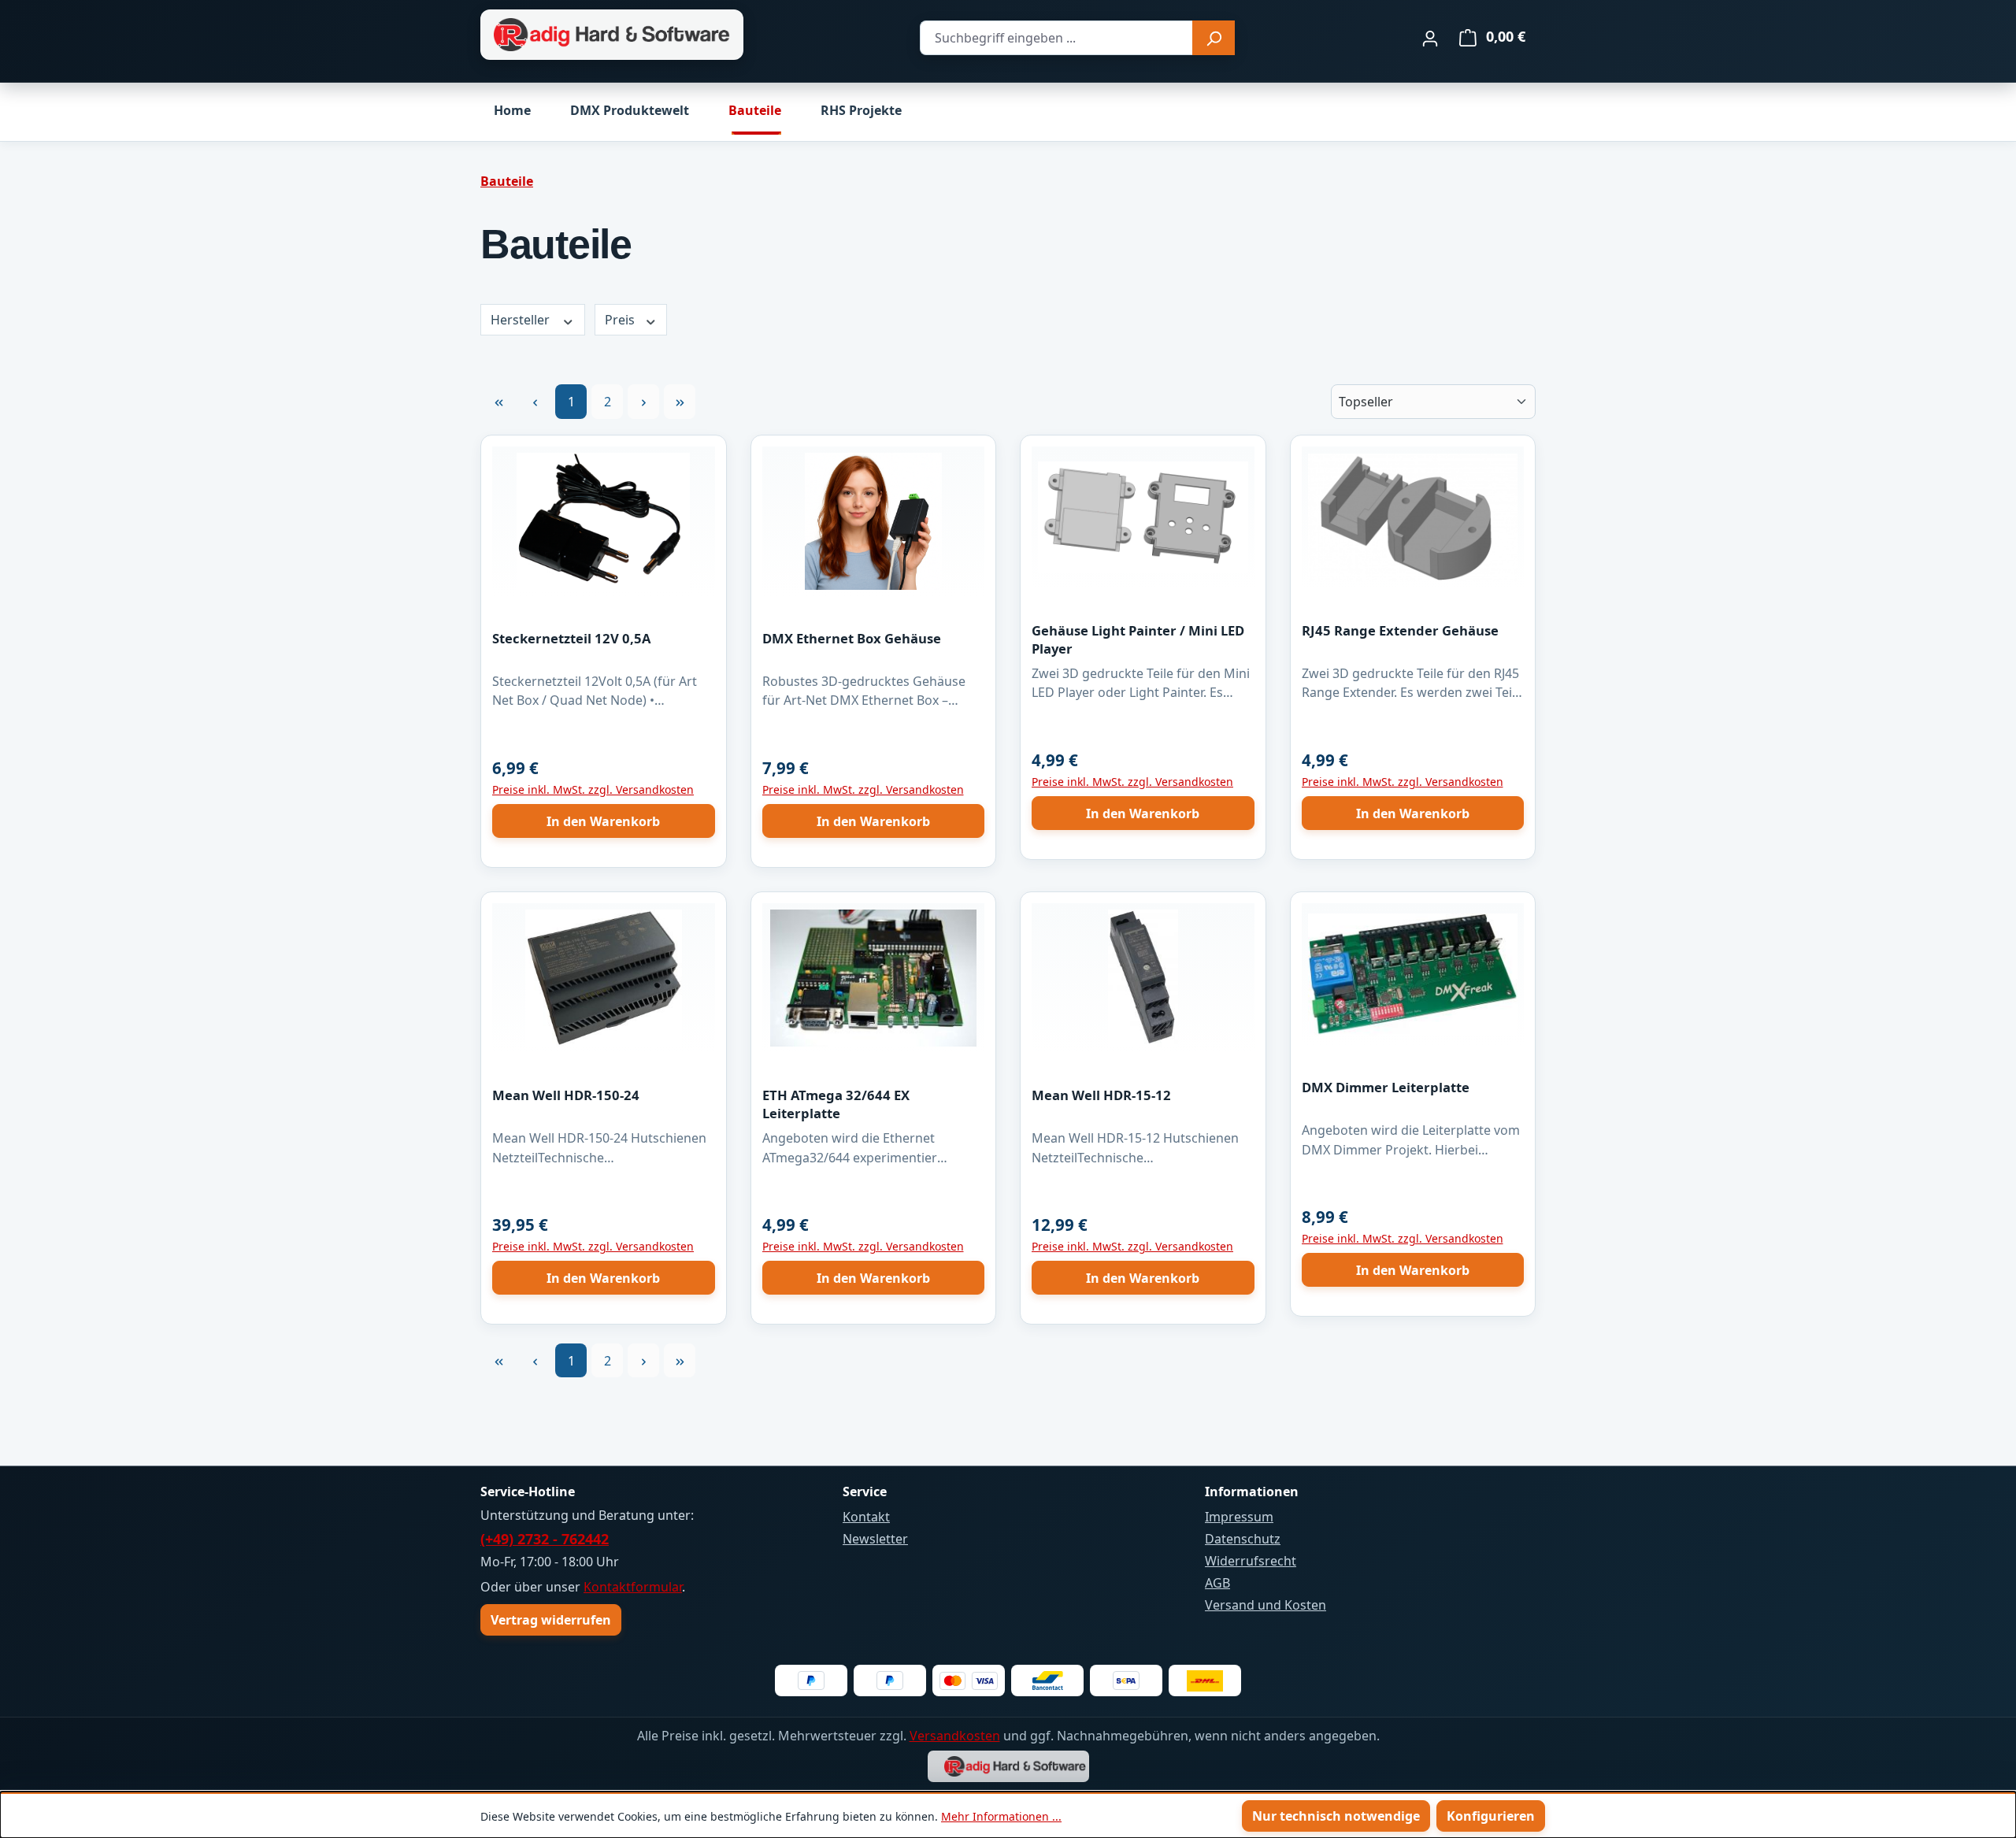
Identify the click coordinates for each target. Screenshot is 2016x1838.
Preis (621, 320)
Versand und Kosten (1266, 1605)
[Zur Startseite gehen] (612, 35)
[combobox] (1056, 38)
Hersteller (522, 320)
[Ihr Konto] (1430, 38)
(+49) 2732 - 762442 (545, 1539)
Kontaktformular (633, 1587)
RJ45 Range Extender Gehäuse (1400, 630)
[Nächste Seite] (643, 401)
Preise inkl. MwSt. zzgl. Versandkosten (593, 789)
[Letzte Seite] (680, 401)
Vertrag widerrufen (551, 1620)
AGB (1217, 1583)
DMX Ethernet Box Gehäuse (852, 638)
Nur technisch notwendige (1336, 1816)
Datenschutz (1243, 1539)
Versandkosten (955, 1736)
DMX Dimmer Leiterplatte (1386, 1087)
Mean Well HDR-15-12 (1101, 1095)
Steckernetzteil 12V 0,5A (571, 638)
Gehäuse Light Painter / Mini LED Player (1138, 639)
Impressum (1239, 1517)
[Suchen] (1214, 38)
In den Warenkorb (603, 821)
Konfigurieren (1491, 1816)
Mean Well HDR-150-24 (566, 1095)
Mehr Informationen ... (1001, 1816)
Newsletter (875, 1539)
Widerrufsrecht (1251, 1561)
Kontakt (866, 1517)
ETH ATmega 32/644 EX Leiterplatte (836, 1104)
